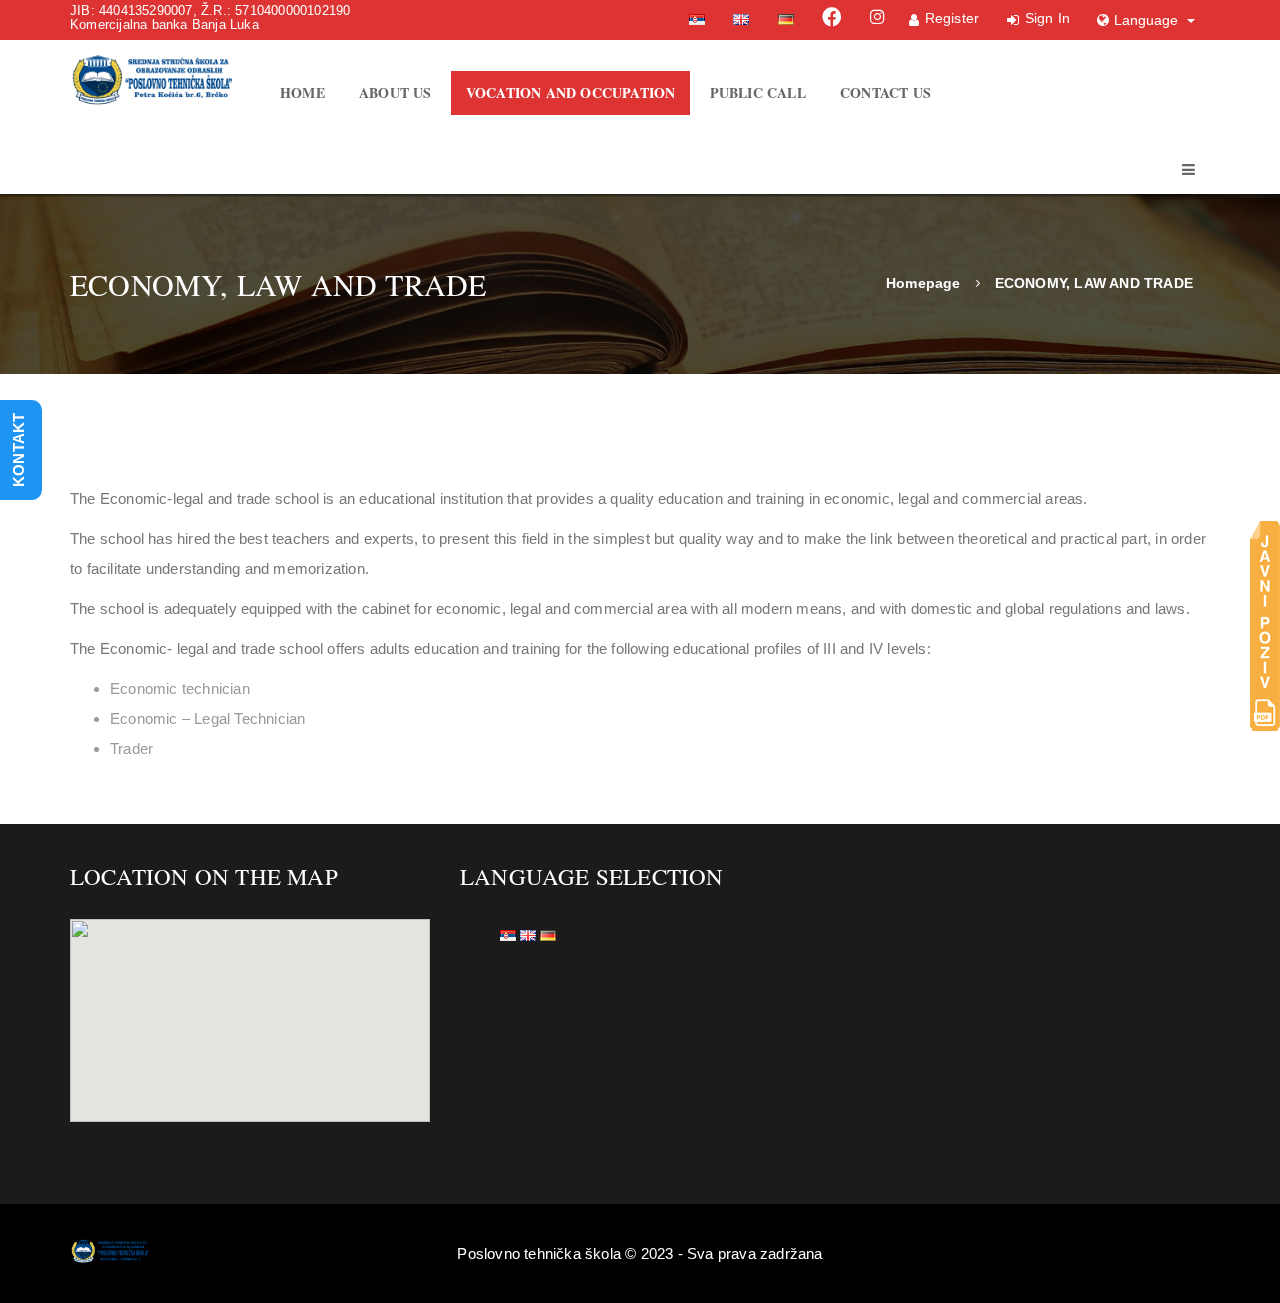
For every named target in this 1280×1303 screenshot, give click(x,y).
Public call (758, 92)
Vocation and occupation (571, 92)
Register (952, 18)
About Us (395, 92)
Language (1148, 20)
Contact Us (885, 92)
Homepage (923, 283)
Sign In (1047, 18)
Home (302, 92)
